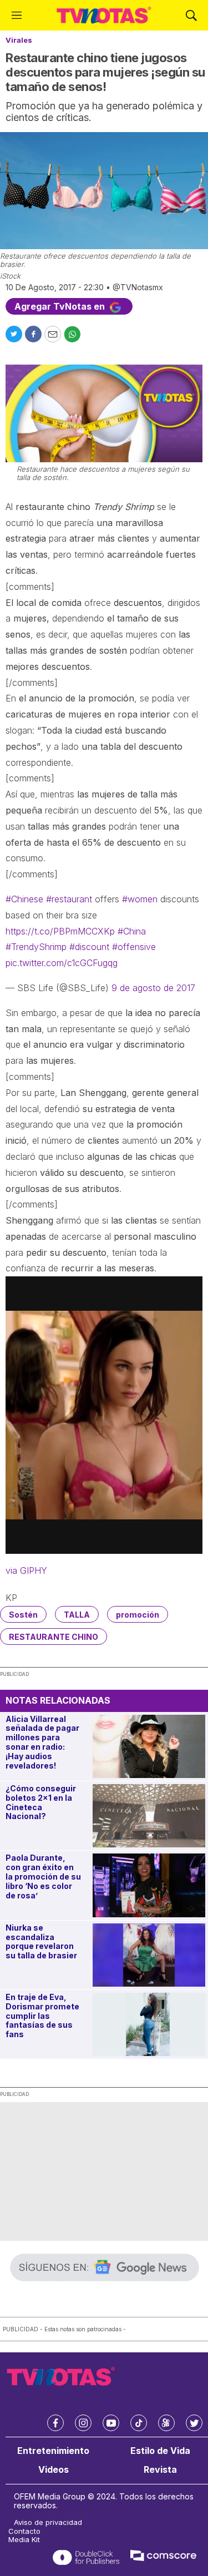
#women (140, 899)
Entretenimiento (53, 2451)
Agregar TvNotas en (61, 306)
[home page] (104, 15)
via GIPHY (26, 1570)
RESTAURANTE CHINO (54, 1637)
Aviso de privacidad (48, 2522)
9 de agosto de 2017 (153, 988)
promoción (138, 1615)
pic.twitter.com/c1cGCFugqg (62, 963)
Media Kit (24, 2540)
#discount (89, 947)
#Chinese (24, 899)
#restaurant (69, 899)
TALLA (77, 1615)
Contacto (24, 2531)
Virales (19, 40)
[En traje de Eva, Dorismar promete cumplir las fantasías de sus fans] (149, 2024)
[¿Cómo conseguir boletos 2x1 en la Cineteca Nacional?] (149, 1816)
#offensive (134, 947)
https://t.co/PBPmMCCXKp (60, 931)
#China (132, 931)
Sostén (23, 1615)
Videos (54, 2470)
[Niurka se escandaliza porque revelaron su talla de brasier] (149, 1955)
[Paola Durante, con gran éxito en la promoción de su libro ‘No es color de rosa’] (149, 1885)
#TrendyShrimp (36, 947)
